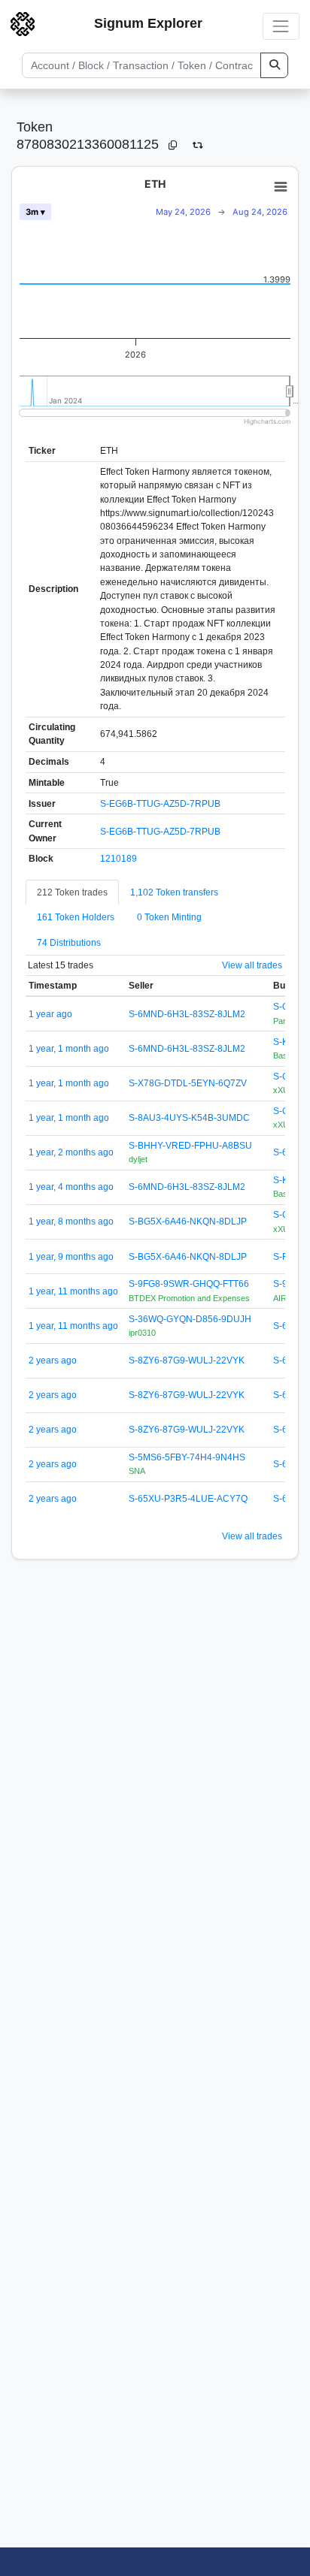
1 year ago (50, 1014)
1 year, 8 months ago (71, 1222)
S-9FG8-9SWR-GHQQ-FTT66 (189, 1284)
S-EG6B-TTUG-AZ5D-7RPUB (160, 804)
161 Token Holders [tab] (76, 917)
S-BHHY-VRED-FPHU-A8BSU (190, 1146)
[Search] (274, 65)
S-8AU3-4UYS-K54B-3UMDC (189, 1118)
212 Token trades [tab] (72, 892)
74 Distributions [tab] (69, 943)
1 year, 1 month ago (69, 1049)
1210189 (119, 859)
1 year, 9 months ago (71, 1257)
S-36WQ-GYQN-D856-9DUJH (190, 1319)
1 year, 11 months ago (73, 1291)
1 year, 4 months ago (71, 1187)
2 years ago (53, 1360)
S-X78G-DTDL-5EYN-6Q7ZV (188, 1083)
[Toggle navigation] (281, 26)
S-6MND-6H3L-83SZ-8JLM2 (187, 1014)
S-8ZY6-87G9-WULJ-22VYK (187, 1360)
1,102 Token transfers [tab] (174, 892)
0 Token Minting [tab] (169, 917)
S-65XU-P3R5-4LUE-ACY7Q (188, 1499)
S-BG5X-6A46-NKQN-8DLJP (188, 1222)
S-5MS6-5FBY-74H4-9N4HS (187, 1457)
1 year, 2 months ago (71, 1152)
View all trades (252, 965)
